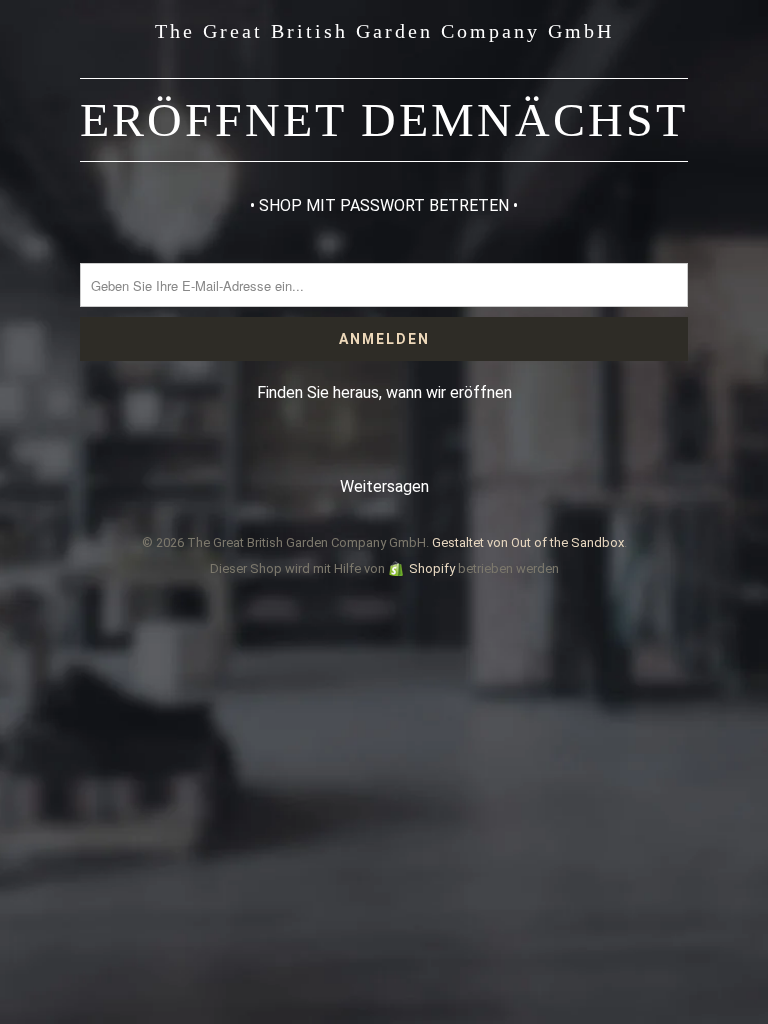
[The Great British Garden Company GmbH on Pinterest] (363, 448)
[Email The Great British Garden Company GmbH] (443, 448)
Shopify (432, 568)
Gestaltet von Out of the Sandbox (528, 542)
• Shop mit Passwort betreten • (384, 205)
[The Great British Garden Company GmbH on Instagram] (403, 448)
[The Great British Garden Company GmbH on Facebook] (324, 448)
